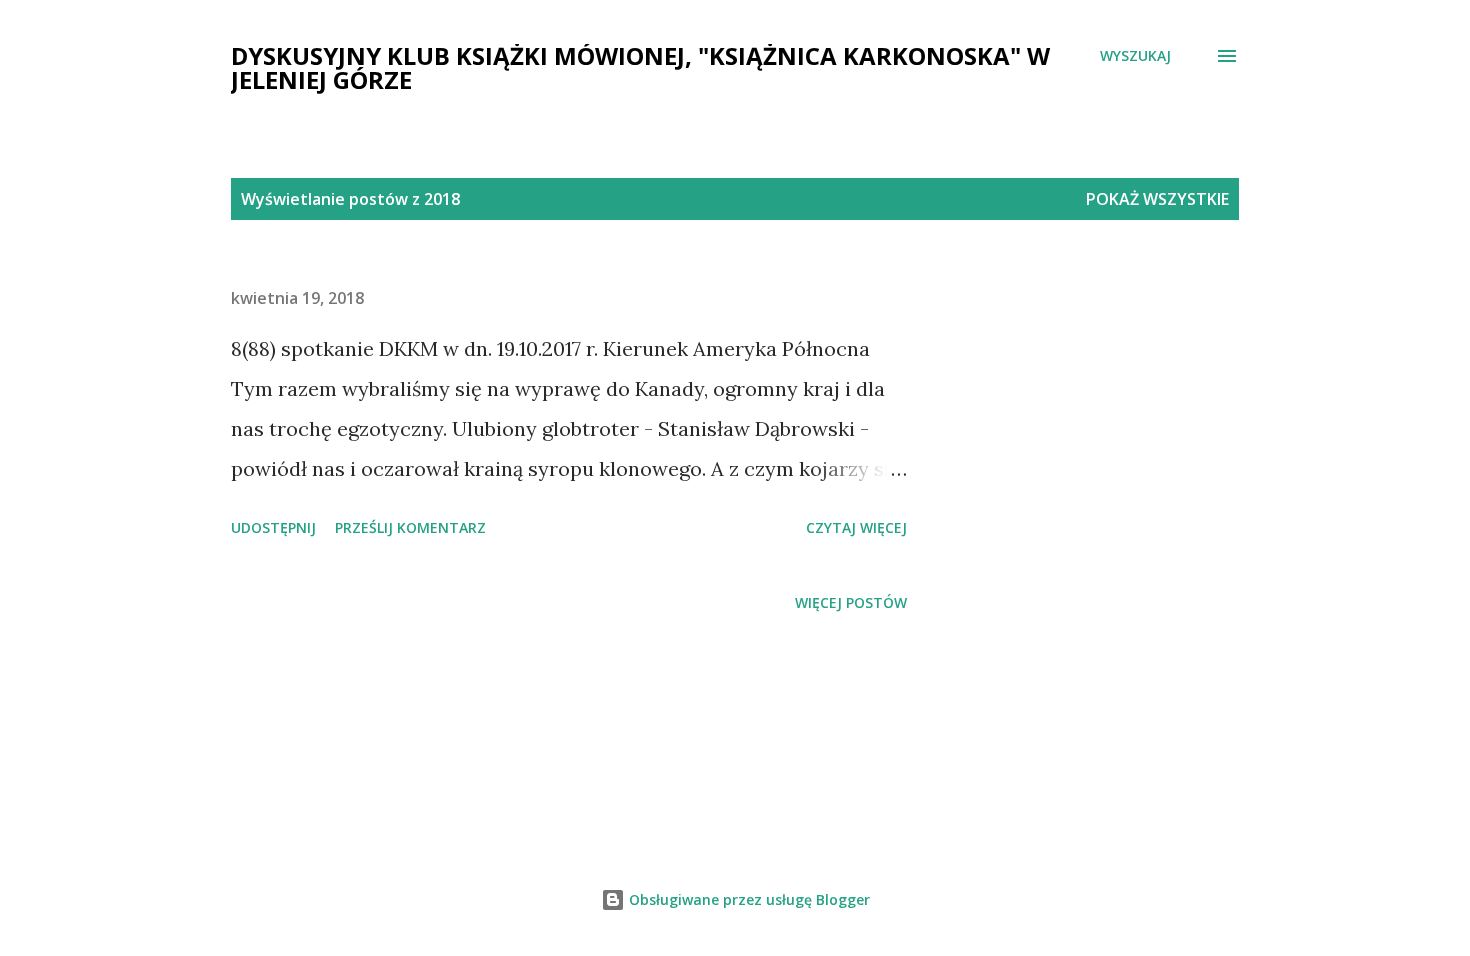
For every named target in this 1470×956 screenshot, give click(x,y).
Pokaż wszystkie (1157, 199)
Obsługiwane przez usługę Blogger (747, 899)
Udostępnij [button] (273, 527)
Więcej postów (851, 602)
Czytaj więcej (856, 527)
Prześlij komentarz (410, 527)
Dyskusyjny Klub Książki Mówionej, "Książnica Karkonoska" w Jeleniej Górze (640, 67)
